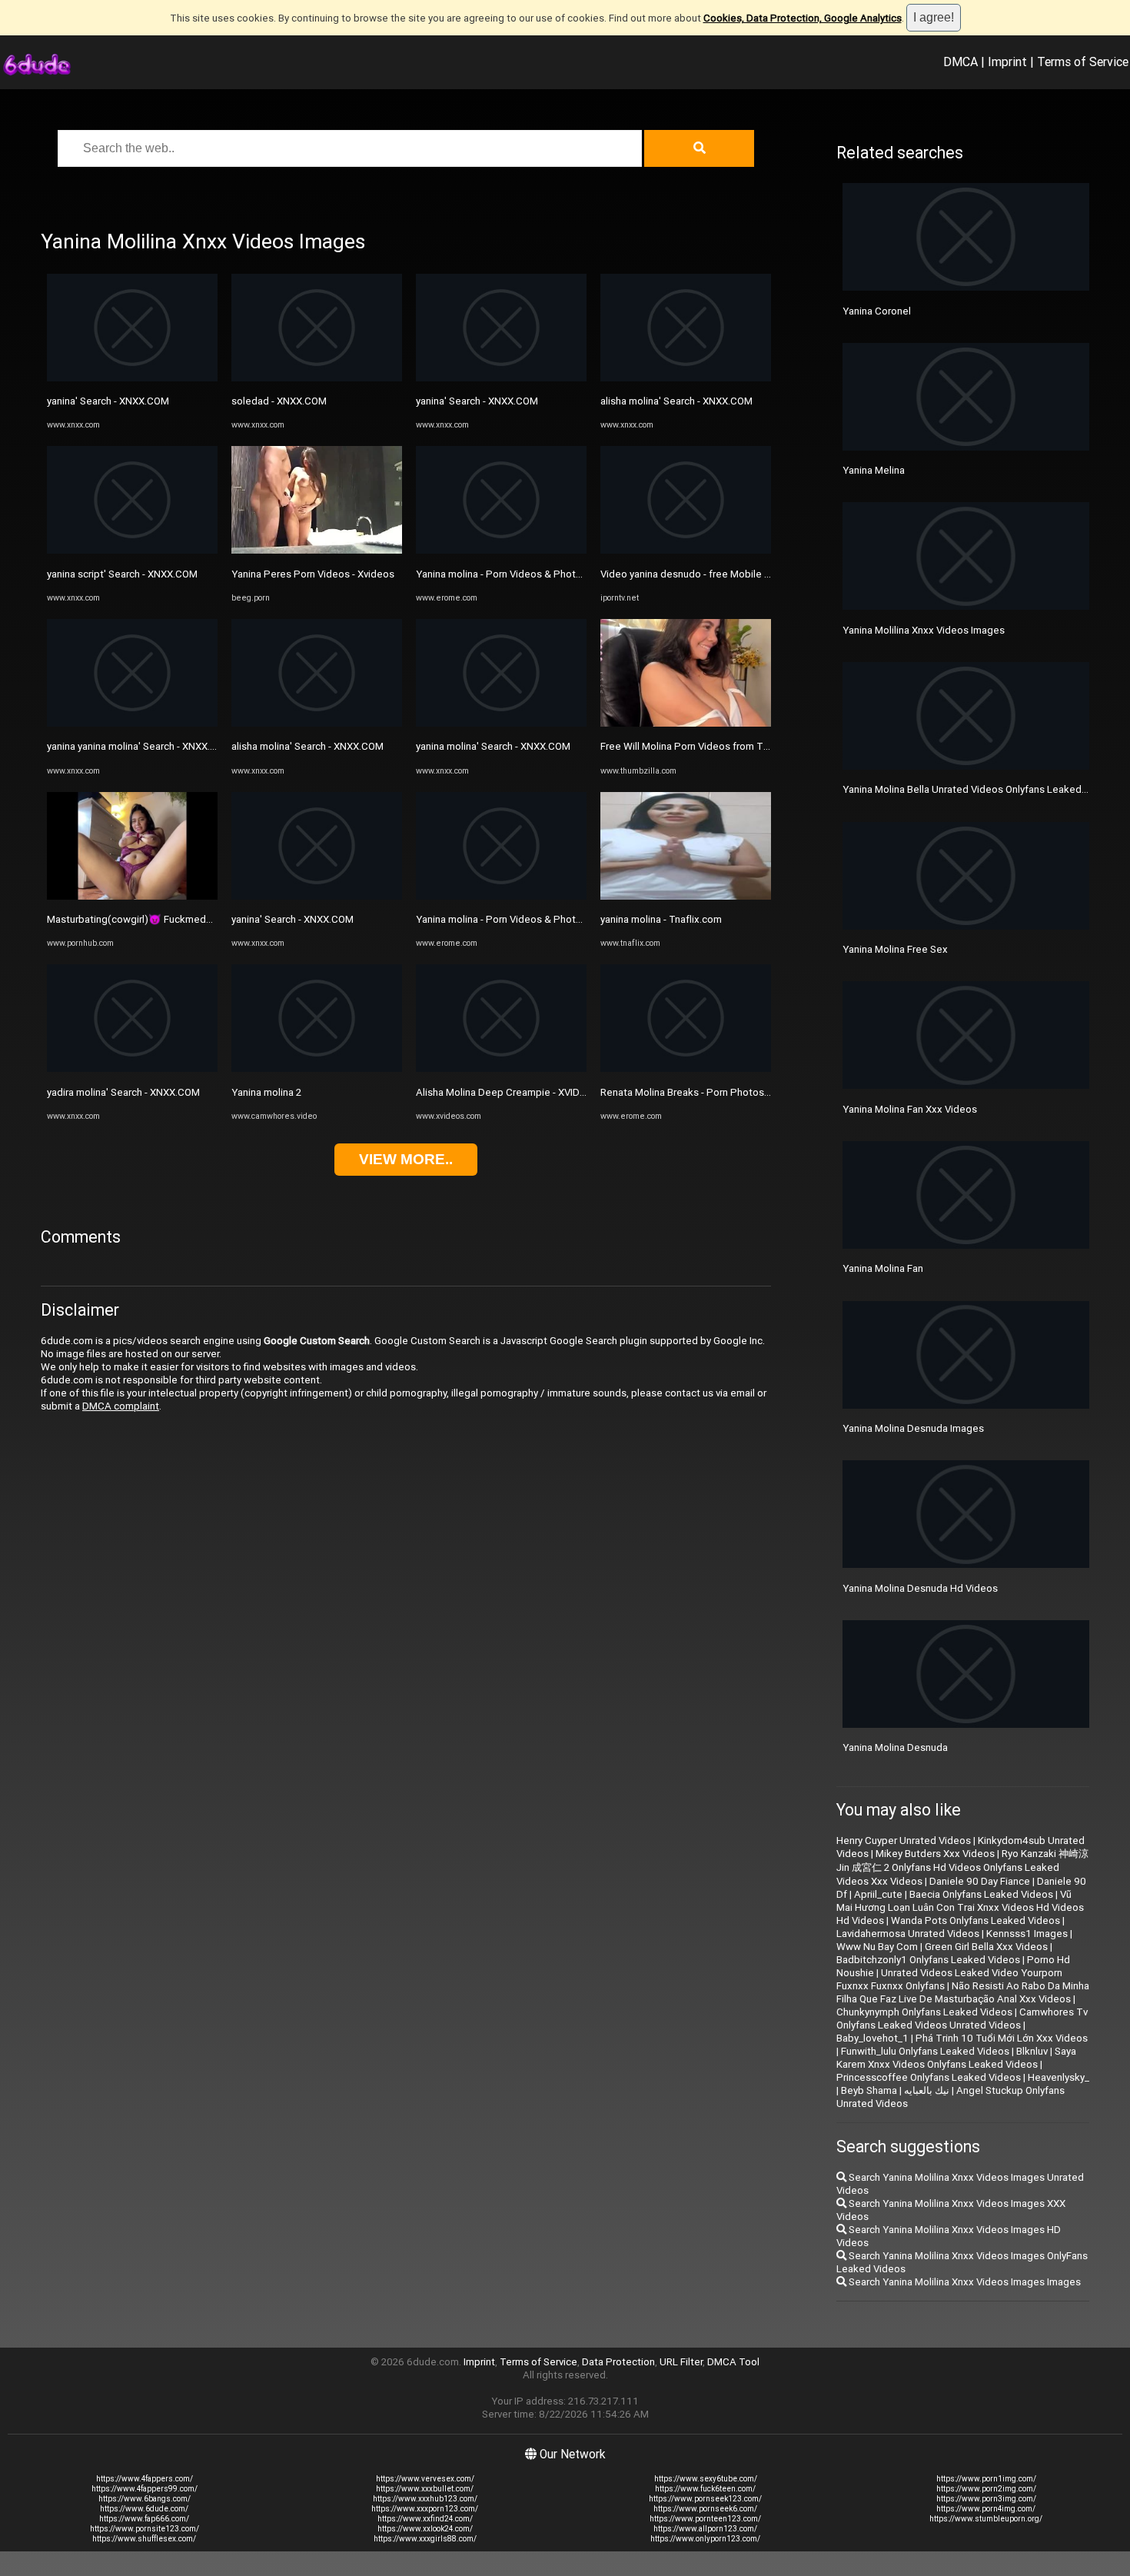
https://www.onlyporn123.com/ (705, 2539)
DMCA (960, 62)
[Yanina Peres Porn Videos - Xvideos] (317, 550)
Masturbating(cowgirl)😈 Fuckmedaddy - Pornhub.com (172, 919)
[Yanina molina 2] (317, 1068)
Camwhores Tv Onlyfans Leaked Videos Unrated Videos (962, 2019)
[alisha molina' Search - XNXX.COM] (317, 723)
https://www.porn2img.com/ (986, 2489)
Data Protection (618, 2362)
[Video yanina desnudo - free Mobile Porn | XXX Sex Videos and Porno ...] (686, 550)
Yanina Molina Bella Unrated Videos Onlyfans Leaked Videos (979, 789)
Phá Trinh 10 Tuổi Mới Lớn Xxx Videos (1002, 2038)
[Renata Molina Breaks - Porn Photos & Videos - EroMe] (686, 1068)
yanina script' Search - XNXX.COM (122, 574)
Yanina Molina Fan (883, 1268)
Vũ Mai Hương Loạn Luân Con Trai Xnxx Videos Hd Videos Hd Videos (960, 1907)
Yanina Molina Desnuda (895, 1747)
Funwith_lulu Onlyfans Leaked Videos (925, 2051)
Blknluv (1032, 2051)
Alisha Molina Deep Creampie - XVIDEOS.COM (519, 1092)
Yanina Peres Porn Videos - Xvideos (313, 574)
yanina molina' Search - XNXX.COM (493, 746)
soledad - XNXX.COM (279, 401)
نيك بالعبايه (927, 2090)
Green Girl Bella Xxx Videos (986, 1947)
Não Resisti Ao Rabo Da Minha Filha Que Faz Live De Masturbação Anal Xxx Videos (963, 1992)
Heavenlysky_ (1059, 2077)
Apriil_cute (878, 1894)
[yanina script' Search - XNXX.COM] (132, 550)
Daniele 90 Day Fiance (980, 1881)
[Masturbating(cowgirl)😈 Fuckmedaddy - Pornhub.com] (132, 896)
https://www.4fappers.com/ (145, 2479)
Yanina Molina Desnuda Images (913, 1428)
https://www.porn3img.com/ (986, 2499)
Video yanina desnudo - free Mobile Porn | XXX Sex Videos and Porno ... (762, 574)
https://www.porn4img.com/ (986, 2509)
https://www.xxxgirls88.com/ (425, 2539)
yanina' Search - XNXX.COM (108, 401)
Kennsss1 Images (1027, 1934)
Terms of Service (1083, 62)
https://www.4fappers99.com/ (145, 2489)
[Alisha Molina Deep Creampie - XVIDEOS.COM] (501, 1068)
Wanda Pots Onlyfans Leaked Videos (975, 1920)
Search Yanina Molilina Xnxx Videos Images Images (964, 2282)
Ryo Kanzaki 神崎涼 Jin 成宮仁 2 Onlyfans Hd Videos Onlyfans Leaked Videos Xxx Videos (962, 1867)
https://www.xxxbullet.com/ (425, 2489)
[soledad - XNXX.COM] (317, 378)
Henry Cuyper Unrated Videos (904, 1840)
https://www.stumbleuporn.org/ (986, 2519)
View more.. (406, 1159)
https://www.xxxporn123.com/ (425, 2509)
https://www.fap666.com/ (144, 2519)
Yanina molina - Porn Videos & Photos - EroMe (520, 574)
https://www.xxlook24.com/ (425, 2529)
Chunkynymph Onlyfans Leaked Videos (924, 2012)
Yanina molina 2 (266, 1092)
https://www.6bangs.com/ (145, 2499)
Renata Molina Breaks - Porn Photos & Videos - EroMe (723, 1092)
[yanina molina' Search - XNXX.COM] (501, 723)
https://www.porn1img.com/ (986, 2479)
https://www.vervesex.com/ (425, 2479)
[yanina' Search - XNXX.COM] (132, 378)
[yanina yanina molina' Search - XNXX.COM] (132, 723)
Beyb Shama (869, 2090)
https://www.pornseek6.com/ (705, 2509)
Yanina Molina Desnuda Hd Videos (920, 1588)
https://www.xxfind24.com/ (425, 2519)
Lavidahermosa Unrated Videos (908, 1934)
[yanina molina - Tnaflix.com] (686, 896)
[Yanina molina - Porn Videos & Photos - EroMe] (501, 550)
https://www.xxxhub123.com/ (425, 2499)
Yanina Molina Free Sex (895, 949)
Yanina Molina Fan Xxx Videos (910, 1109)
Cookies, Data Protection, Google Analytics (803, 18)
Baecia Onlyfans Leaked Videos (981, 1894)
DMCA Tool (733, 2362)
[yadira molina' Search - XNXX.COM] (132, 1068)
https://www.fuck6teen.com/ (705, 2489)
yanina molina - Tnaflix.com (661, 919)
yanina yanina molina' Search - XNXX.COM (140, 746)
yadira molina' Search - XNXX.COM (123, 1092)
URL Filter (681, 2362)
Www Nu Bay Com (877, 1947)
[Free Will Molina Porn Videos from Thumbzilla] (686, 723)
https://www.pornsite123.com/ (145, 2529)
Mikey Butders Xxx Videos (935, 1854)
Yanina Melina (874, 470)
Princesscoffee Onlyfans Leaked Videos (929, 2077)
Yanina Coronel (877, 311)
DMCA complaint (121, 1406)
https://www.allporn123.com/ (705, 2529)
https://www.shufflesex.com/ (144, 2539)
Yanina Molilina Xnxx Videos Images (924, 630)
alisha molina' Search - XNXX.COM (307, 746)
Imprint (1007, 62)
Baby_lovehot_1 (872, 2038)
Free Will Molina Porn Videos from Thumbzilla (703, 746)
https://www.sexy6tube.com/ (706, 2479)
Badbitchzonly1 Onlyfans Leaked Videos (928, 1960)
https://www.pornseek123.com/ (705, 2499)
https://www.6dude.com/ (144, 2509)
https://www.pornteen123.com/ (705, 2519)
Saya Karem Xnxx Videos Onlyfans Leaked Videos (956, 2058)
